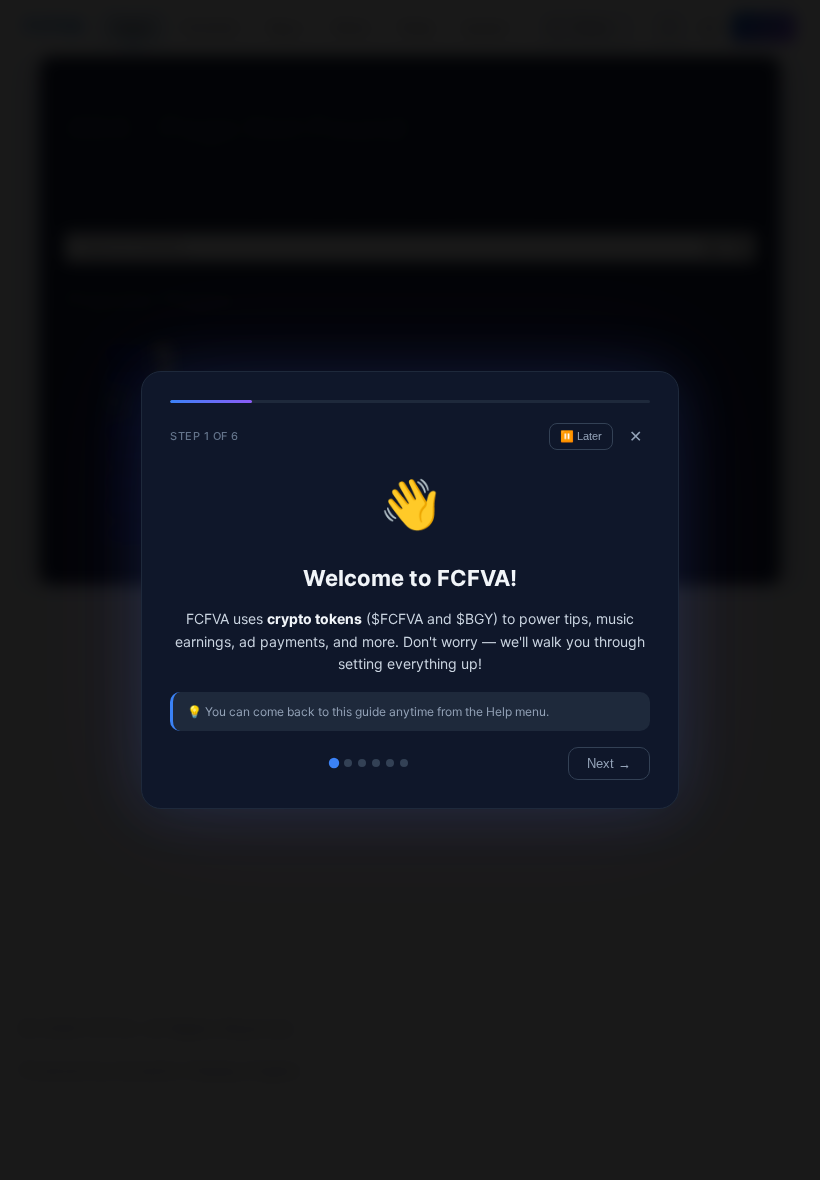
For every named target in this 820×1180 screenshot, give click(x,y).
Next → (609, 763)
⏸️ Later (581, 436)
